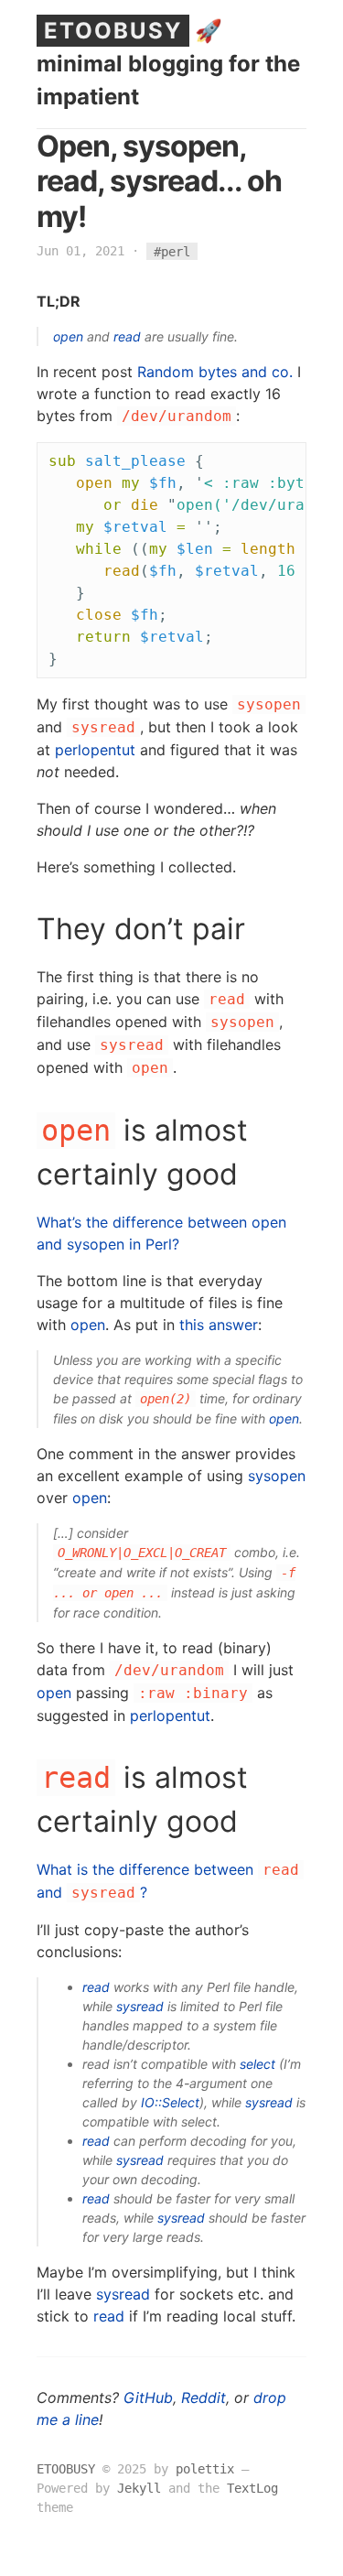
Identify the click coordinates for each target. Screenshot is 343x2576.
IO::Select (170, 2102)
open (68, 336)
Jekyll (139, 2488)
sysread (140, 2006)
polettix (205, 2469)
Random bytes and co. (215, 372)
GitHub (148, 2397)
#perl (172, 251)
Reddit (204, 2397)
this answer (219, 1325)
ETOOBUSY (113, 31)
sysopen (277, 1476)
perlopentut (95, 750)
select (257, 2064)
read (127, 336)
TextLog (252, 2488)
